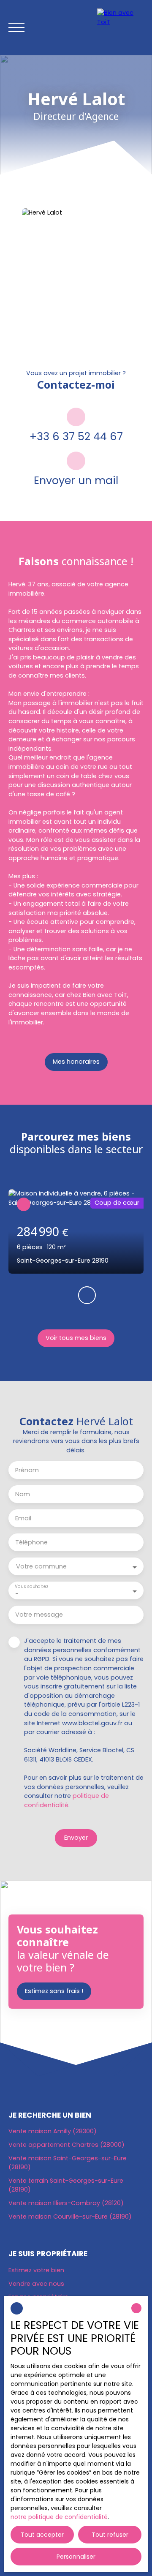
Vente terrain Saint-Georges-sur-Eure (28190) (66, 2185)
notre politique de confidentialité (59, 2517)
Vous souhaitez (31, 1587)
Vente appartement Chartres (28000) (66, 2145)
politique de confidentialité (66, 1800)
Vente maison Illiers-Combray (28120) (66, 2203)
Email (23, 1518)
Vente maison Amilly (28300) (53, 2131)
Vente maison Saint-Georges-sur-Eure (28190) (68, 2163)
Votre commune (41, 1566)
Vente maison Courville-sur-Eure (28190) (70, 2217)
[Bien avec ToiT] (120, 27)
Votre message (39, 1615)
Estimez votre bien (36, 2270)
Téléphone (31, 1542)
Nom (23, 1494)
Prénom (27, 1470)
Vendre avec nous (36, 2284)
